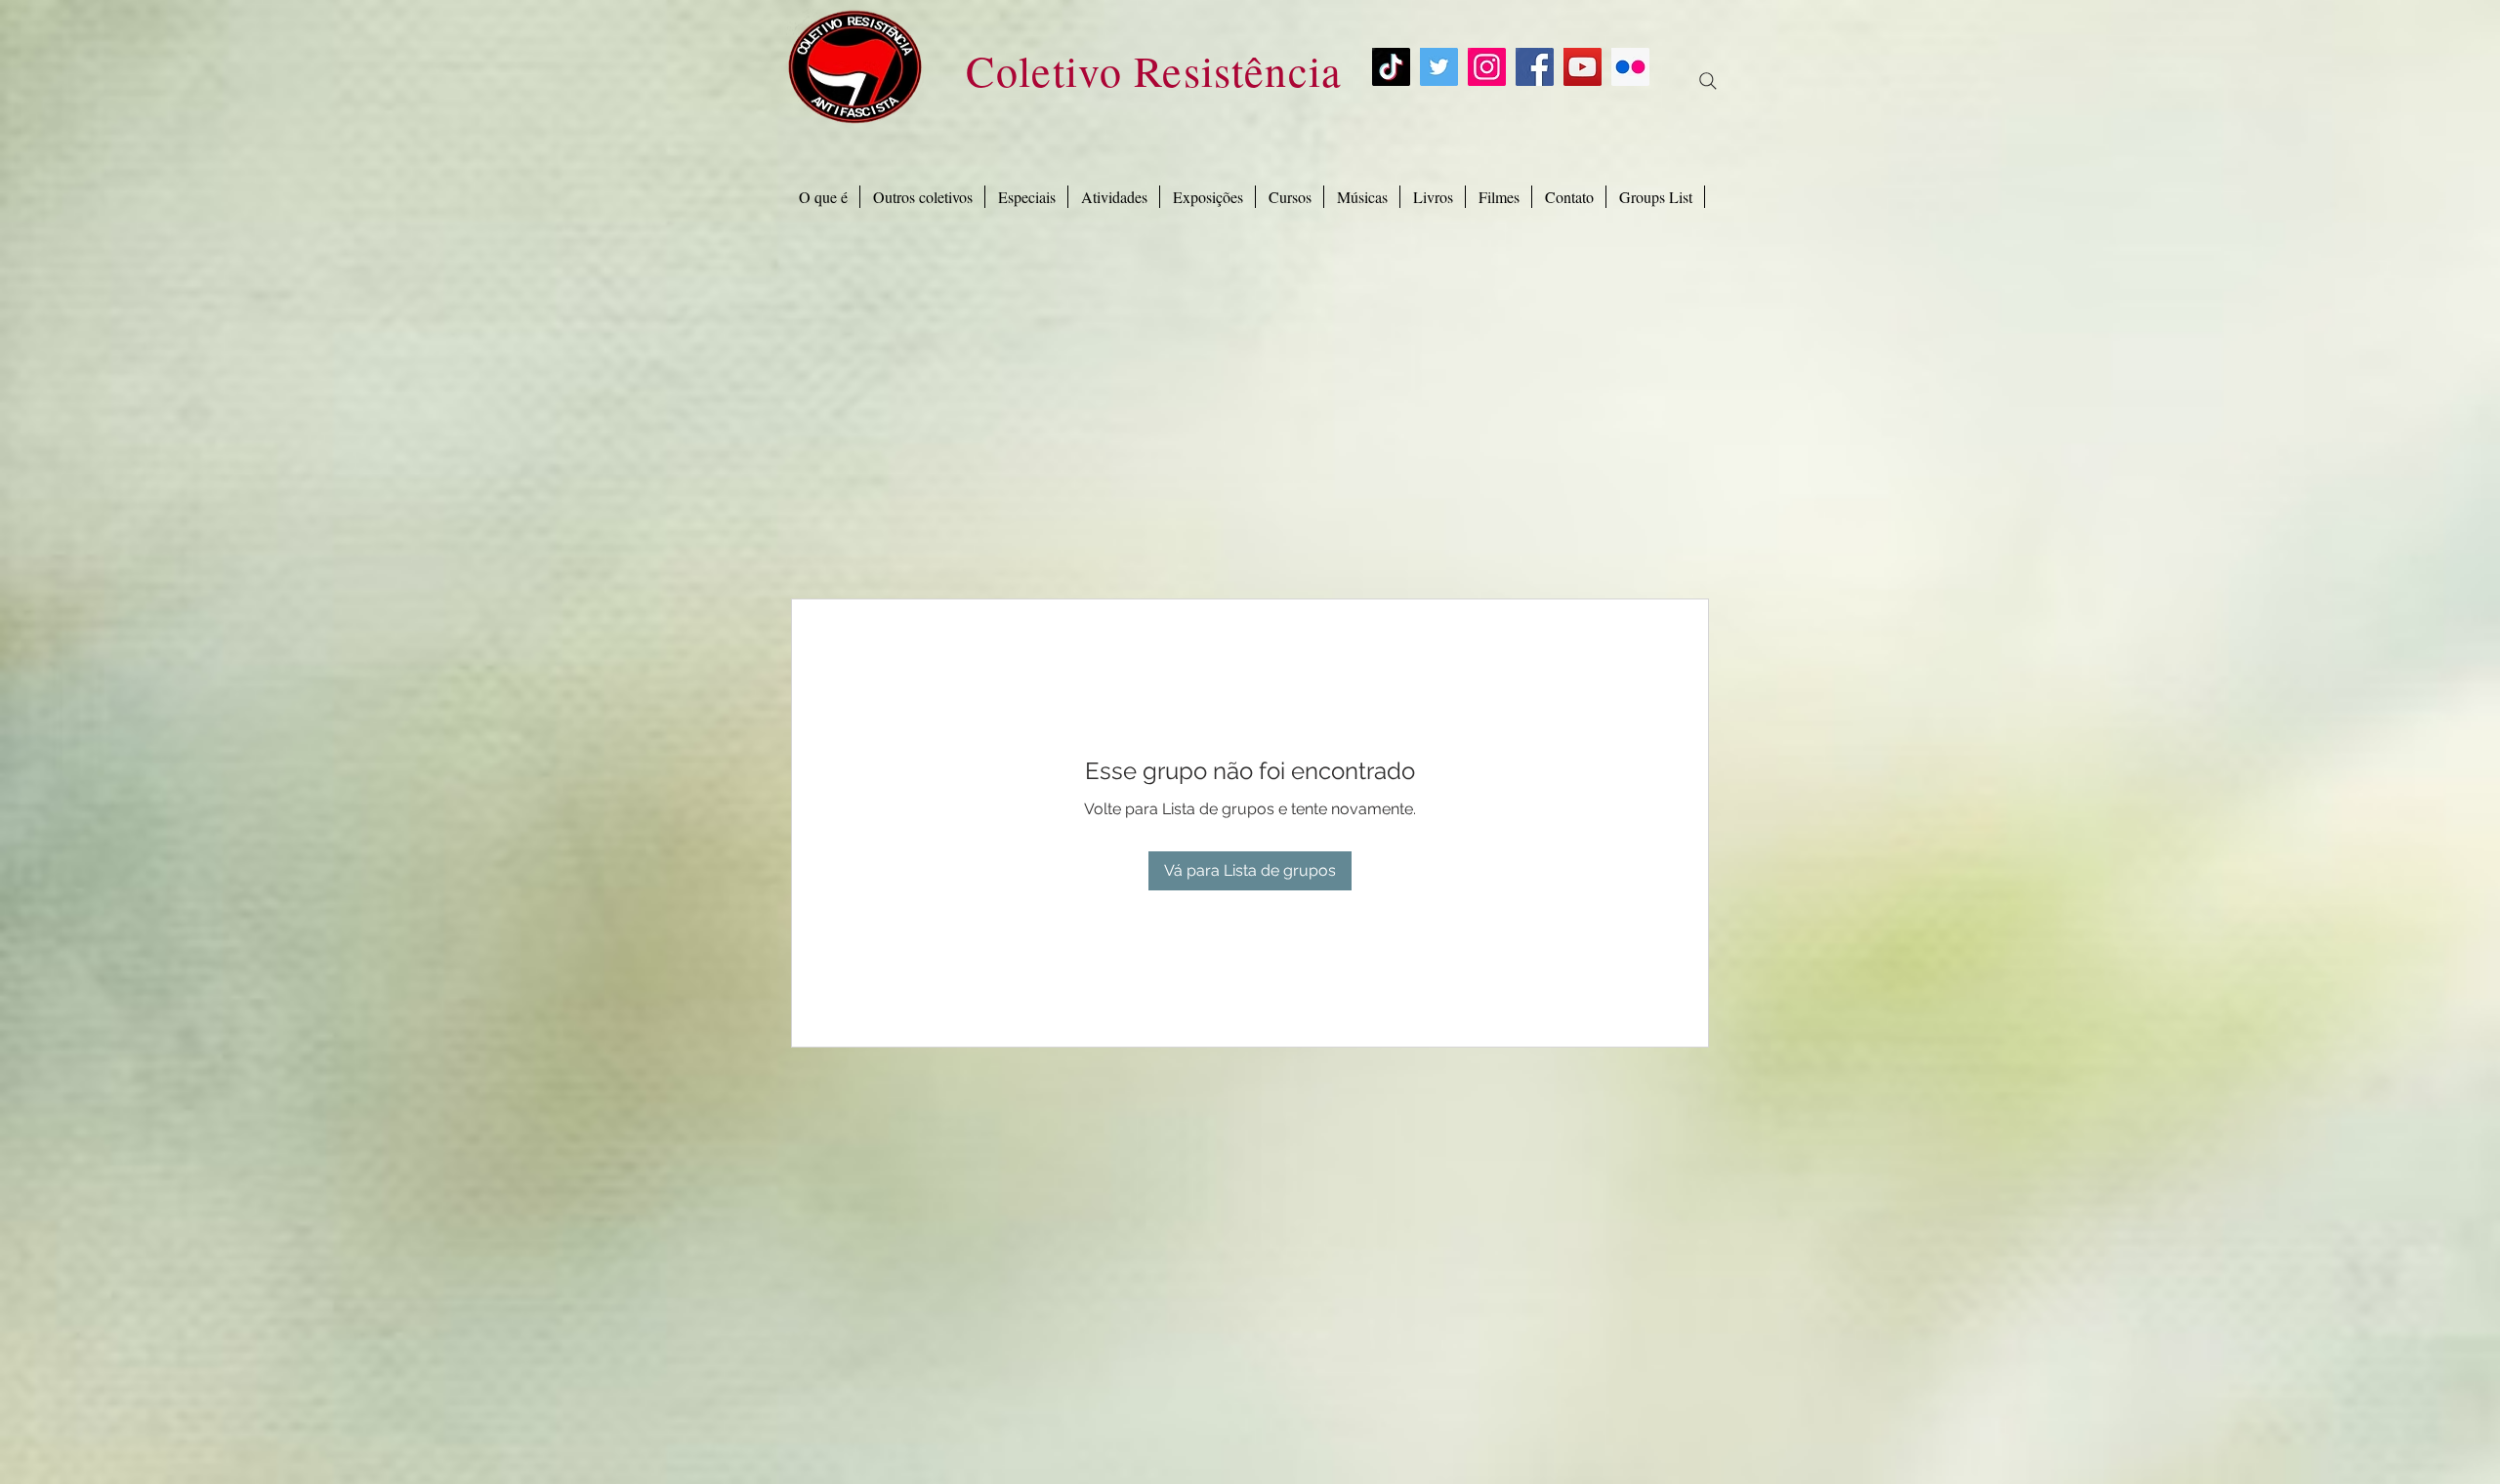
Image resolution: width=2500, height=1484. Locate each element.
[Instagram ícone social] (1487, 67)
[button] (1026, 197)
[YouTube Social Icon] (1583, 67)
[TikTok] (1391, 67)
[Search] (1708, 81)
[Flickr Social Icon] (1630, 67)
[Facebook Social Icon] (1535, 67)
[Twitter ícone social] (1439, 67)
